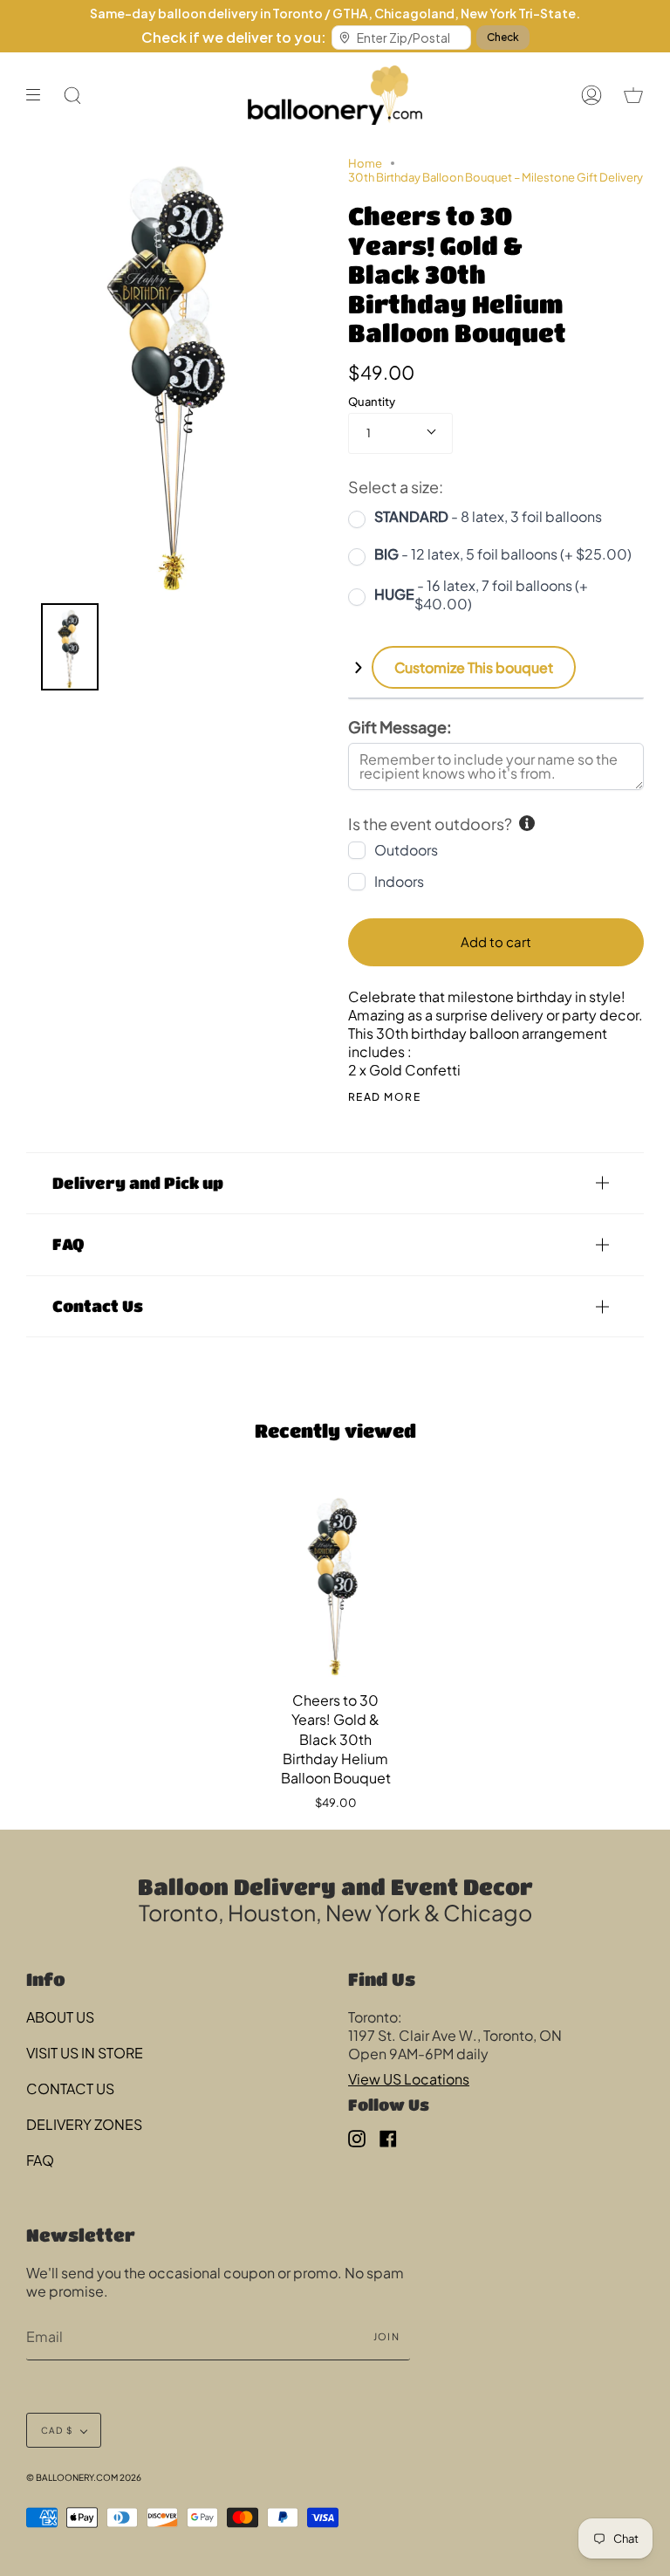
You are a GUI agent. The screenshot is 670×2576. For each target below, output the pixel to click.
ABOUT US (60, 2017)
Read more (384, 1097)
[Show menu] (39, 95)
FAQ (68, 1244)
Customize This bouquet (474, 667)
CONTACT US (70, 2088)
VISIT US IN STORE (85, 2053)
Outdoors (406, 850)
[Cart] (633, 95)
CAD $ (57, 2430)
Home (365, 163)
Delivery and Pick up (138, 1183)
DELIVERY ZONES (84, 2124)
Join (386, 2336)
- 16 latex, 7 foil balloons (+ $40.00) (481, 594)
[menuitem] (70, 647)
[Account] (591, 95)
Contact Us (98, 1306)
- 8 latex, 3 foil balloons (488, 516)
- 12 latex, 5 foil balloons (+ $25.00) (503, 554)
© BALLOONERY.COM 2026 (84, 2477)
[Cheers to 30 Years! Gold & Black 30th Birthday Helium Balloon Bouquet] (336, 1582)
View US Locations (409, 2079)
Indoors (399, 881)
